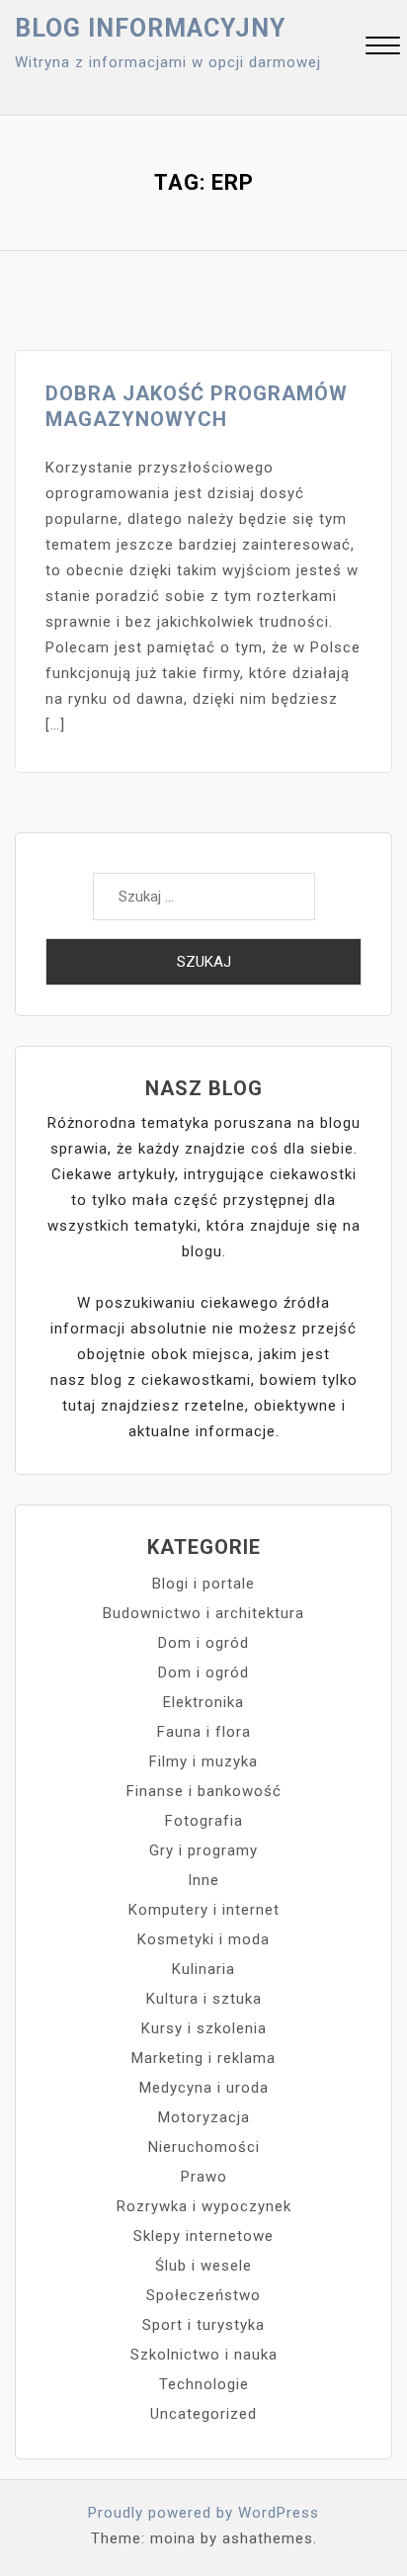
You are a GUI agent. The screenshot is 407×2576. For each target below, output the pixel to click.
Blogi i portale (203, 1584)
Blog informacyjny (150, 28)
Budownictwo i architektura (203, 1613)
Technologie (204, 2384)
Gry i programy (203, 1850)
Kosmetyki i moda (203, 1939)
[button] (383, 48)
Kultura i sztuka (204, 1999)
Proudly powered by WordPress (203, 2513)
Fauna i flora (204, 1732)
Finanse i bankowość (204, 1791)
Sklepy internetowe (203, 2236)
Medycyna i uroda (204, 2088)
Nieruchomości (204, 2147)
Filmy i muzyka (203, 1761)
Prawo (204, 2177)
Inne (203, 1880)
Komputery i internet (204, 1910)
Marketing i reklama (203, 2058)
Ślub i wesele (203, 2266)
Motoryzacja (204, 2117)
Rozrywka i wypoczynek (204, 2206)
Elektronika (203, 1702)
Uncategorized (203, 2414)
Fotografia (204, 1821)
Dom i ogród (203, 1643)
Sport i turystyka (203, 2325)
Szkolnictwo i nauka (204, 2355)
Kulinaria (203, 1969)
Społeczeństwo (203, 2295)
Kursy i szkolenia (204, 2028)
